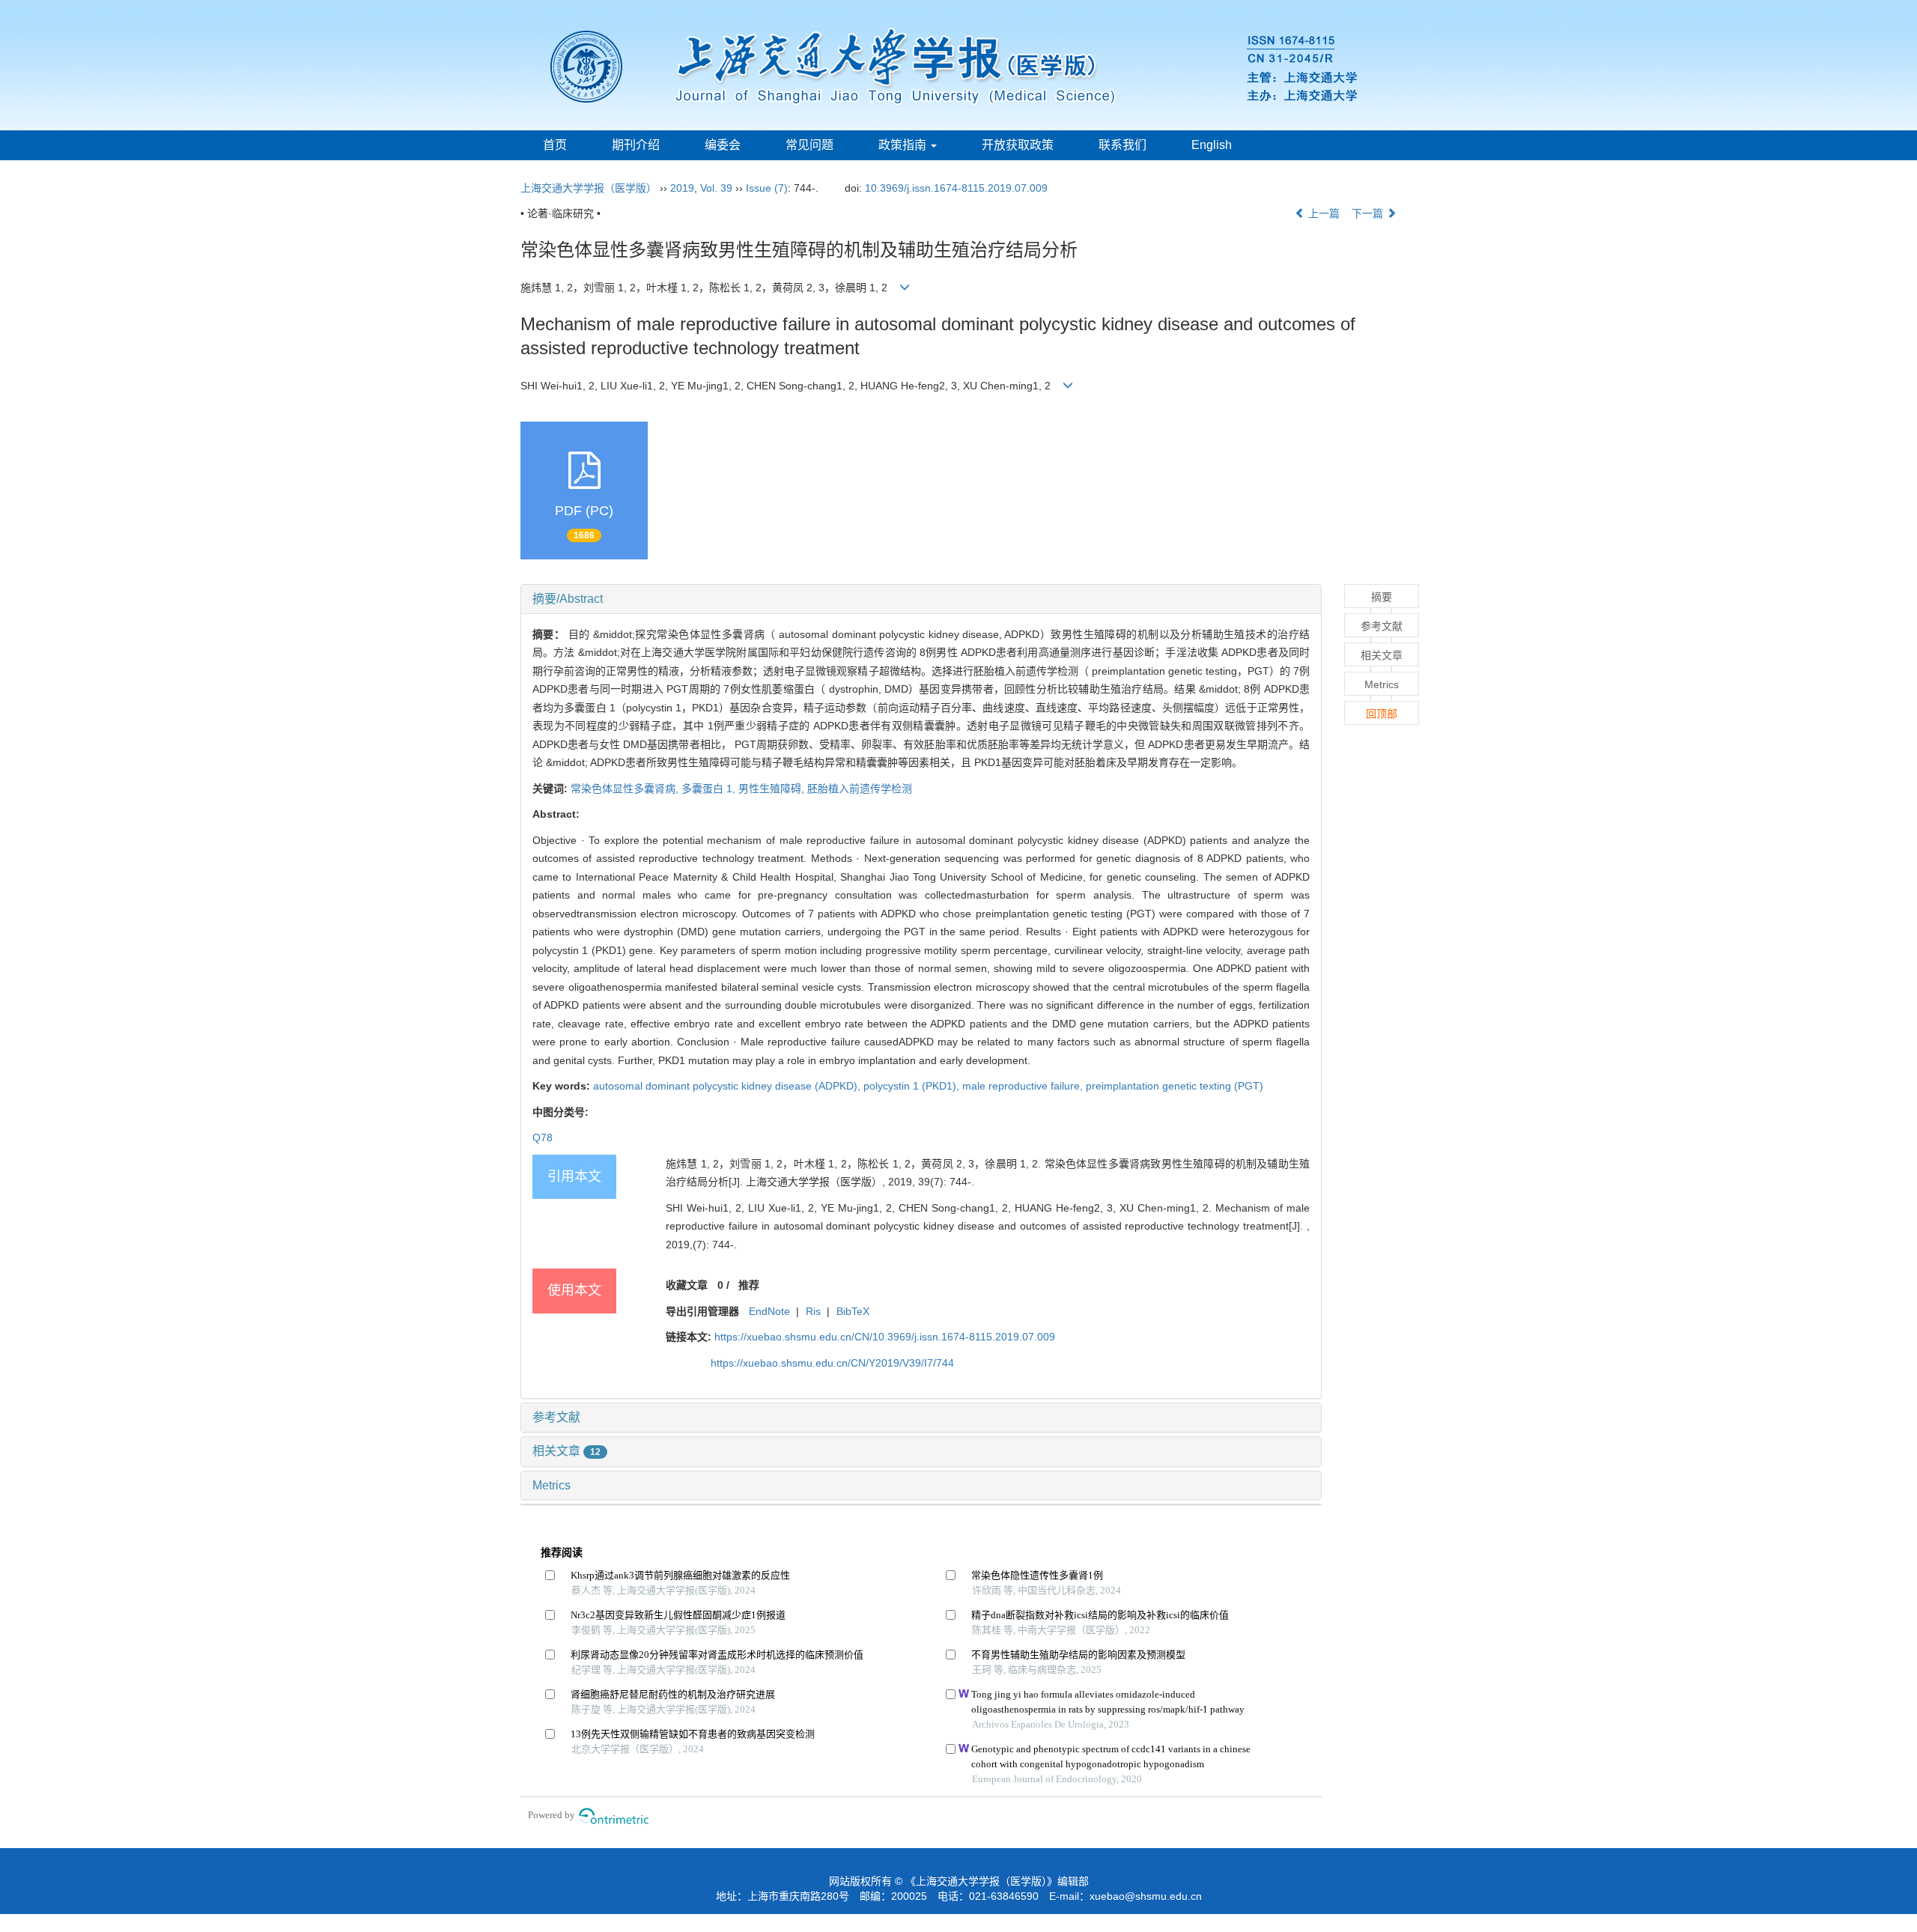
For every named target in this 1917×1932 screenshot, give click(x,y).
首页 (555, 145)
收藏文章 (687, 1285)
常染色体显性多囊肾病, (626, 789)
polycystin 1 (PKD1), (913, 1086)
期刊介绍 (636, 145)
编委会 (723, 145)
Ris (813, 1311)
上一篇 (1322, 213)
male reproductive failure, (1024, 1086)
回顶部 (1382, 714)
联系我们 (1122, 145)
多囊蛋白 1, (710, 789)
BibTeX (853, 1311)
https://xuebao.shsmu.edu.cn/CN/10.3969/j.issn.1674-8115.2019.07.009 (885, 1337)
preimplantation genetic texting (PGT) (1175, 1086)
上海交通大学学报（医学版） (589, 188)
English (1212, 145)
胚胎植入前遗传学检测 (860, 789)
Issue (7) (767, 188)
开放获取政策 (1018, 145)
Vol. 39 (716, 188)
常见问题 (809, 145)
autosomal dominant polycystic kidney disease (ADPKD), (728, 1086)
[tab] (921, 599)
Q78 (543, 1137)
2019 (682, 188)
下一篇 (1369, 213)
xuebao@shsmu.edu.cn (1146, 1896)
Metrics (552, 1485)
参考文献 (556, 1417)
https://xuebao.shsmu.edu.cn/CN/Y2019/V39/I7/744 (832, 1363)
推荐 (749, 1285)
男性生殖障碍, (773, 789)
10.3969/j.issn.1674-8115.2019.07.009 (956, 188)
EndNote (769, 1311)
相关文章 (566, 1451)
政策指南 (904, 145)
